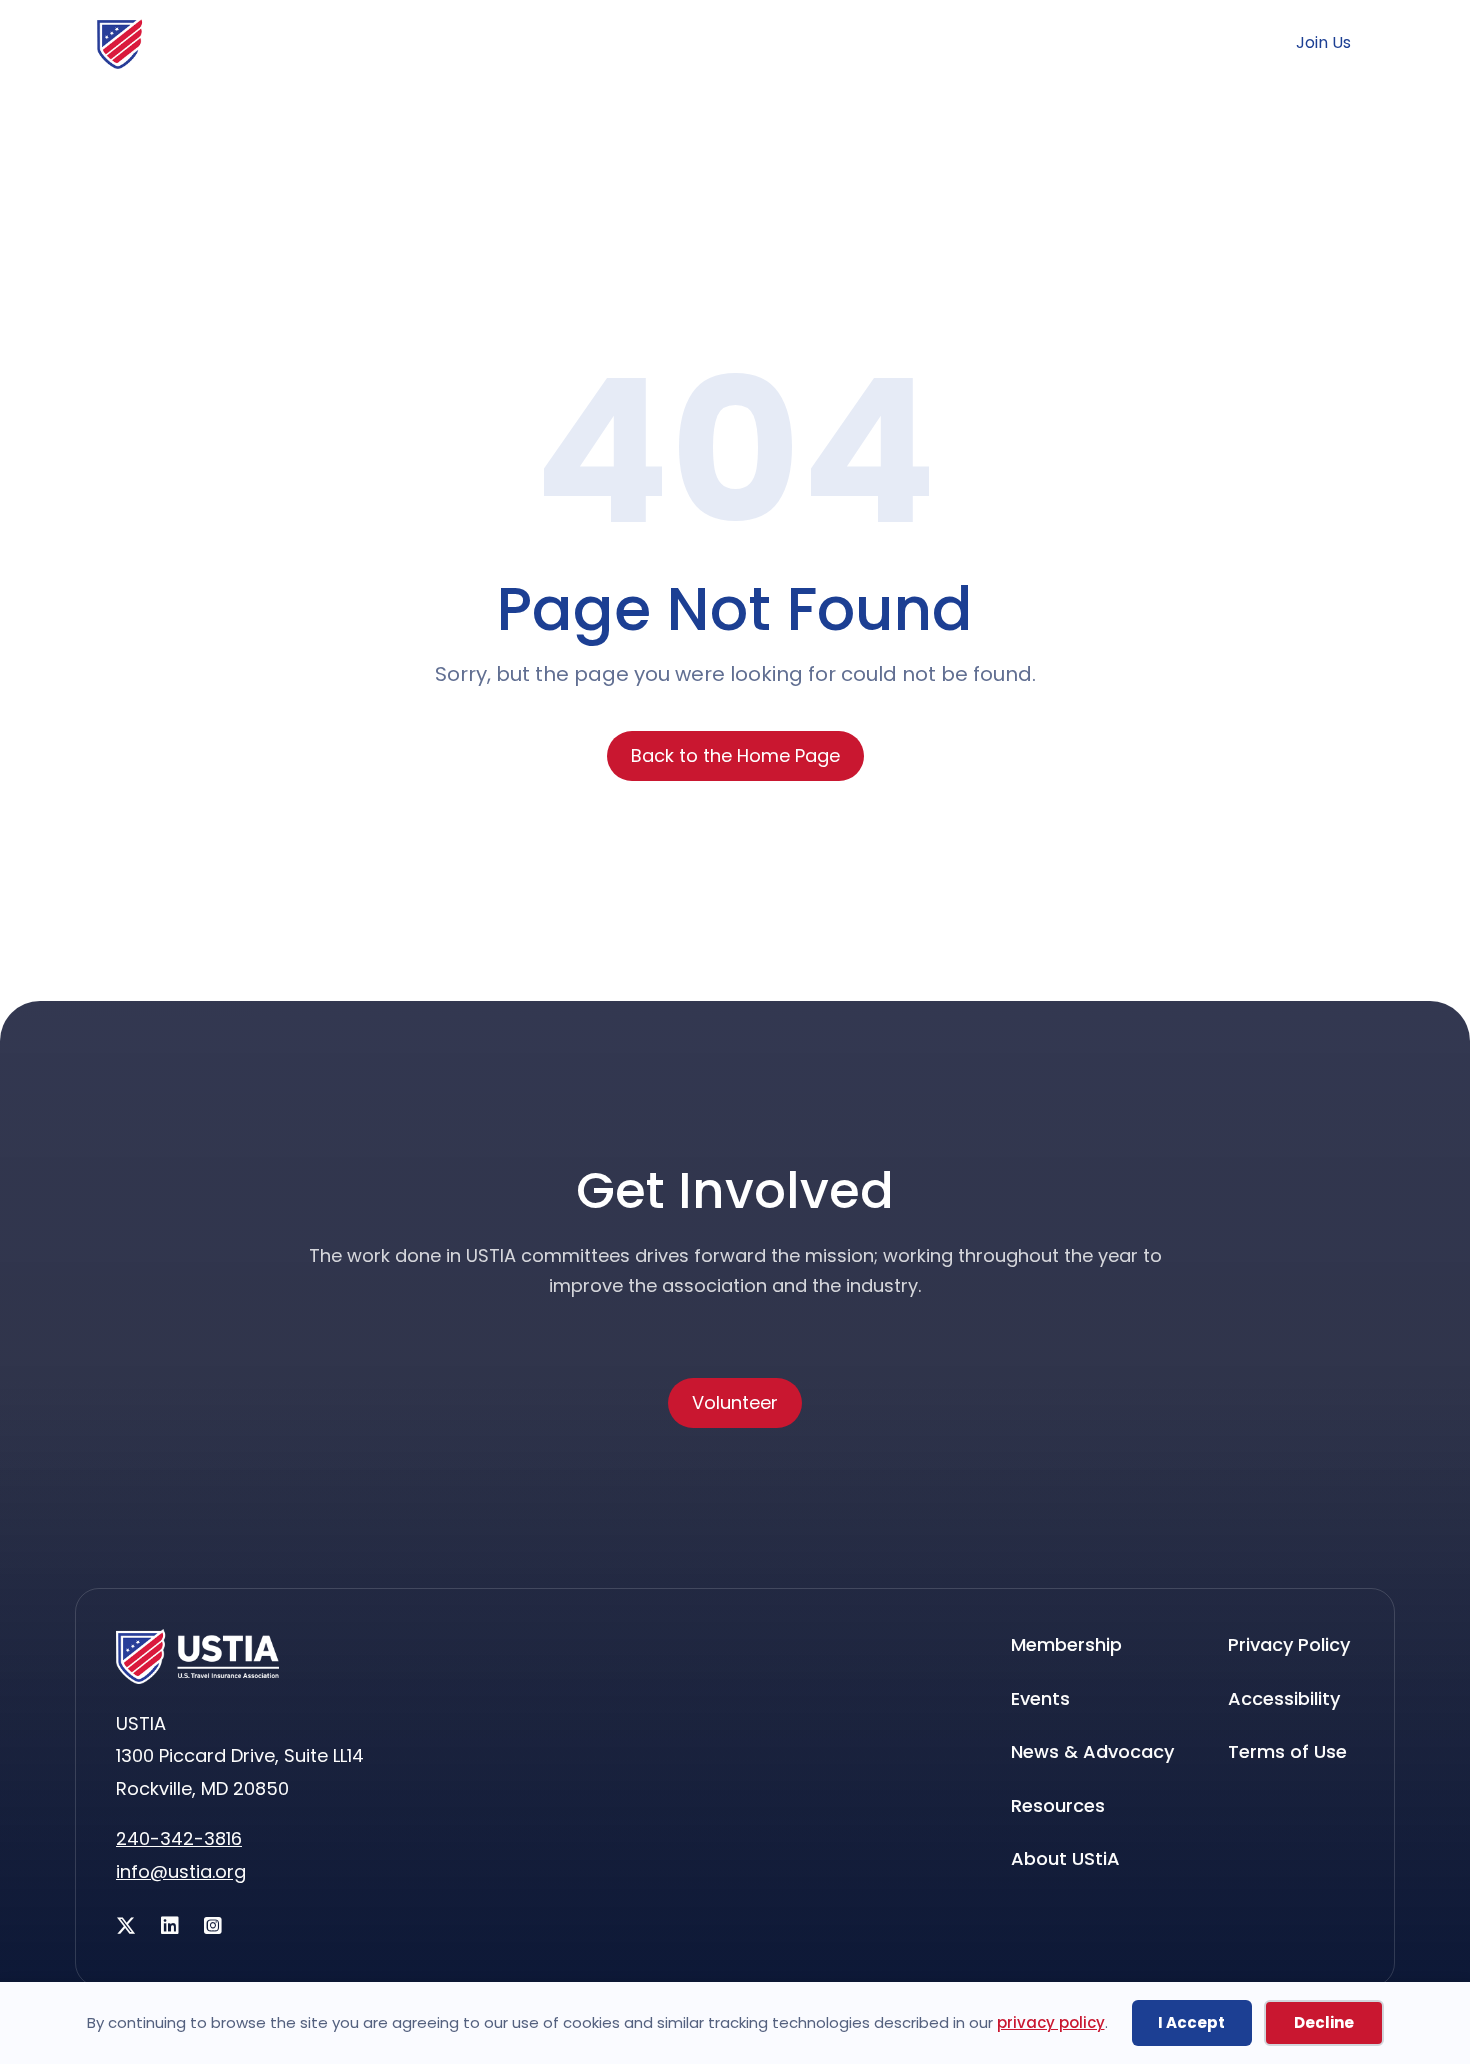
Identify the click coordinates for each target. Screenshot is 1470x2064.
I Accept (1191, 2022)
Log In (1222, 43)
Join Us (1323, 43)
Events (749, 119)
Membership (151, 119)
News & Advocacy (463, 119)
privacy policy (1051, 2022)
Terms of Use (1287, 1751)
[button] (1134, 42)
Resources (1001, 119)
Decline (1324, 2022)
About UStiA (1065, 1858)
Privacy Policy (1289, 1644)
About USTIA (1279, 119)
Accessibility (1284, 1698)
